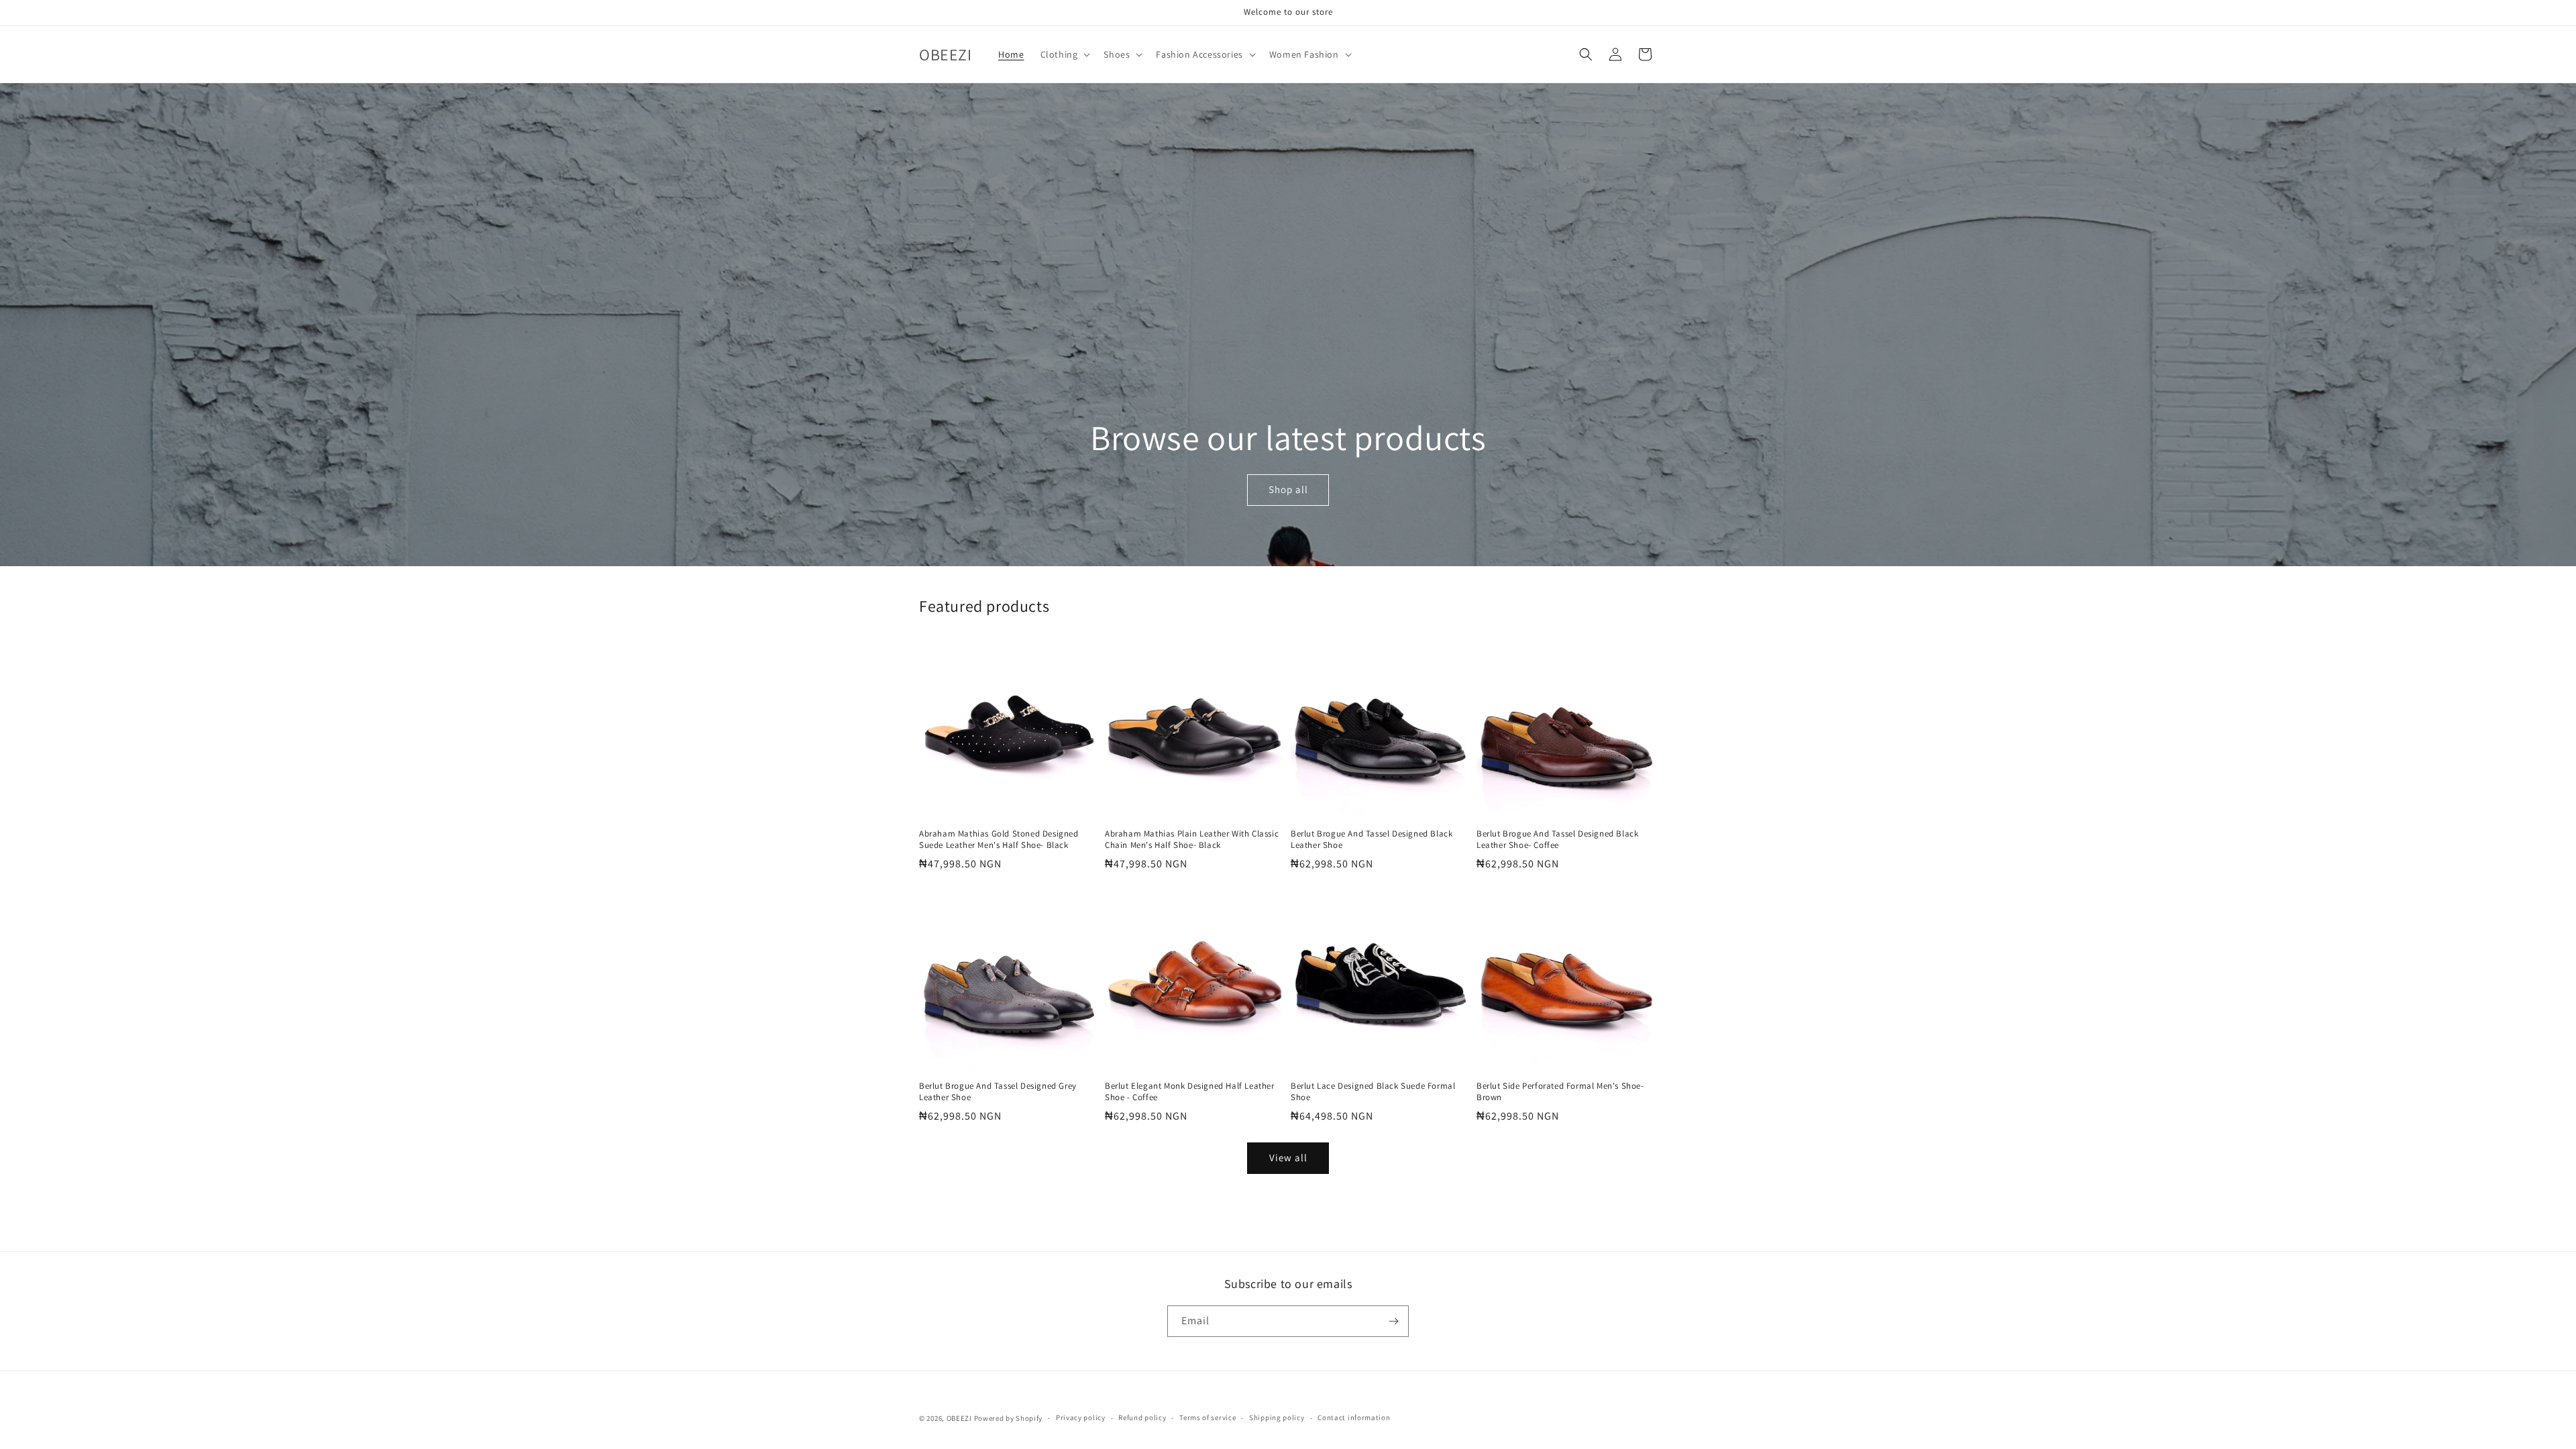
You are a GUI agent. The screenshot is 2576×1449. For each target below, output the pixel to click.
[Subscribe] (1393, 1321)
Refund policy (1142, 1417)
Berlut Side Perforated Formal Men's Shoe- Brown (1560, 1092)
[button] (1064, 54)
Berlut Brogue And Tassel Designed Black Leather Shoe (1372, 840)
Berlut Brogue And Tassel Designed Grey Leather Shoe (998, 1092)
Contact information (1354, 1417)
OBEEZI (959, 1418)
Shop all (1288, 490)
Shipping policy (1277, 1417)
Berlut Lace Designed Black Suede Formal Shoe (1373, 1092)
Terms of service (1207, 1417)
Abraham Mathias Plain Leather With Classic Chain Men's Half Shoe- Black (1192, 840)
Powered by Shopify (1009, 1418)
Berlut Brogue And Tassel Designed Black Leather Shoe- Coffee (1557, 840)
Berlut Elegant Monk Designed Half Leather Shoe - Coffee (1190, 1092)
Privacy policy (1081, 1417)
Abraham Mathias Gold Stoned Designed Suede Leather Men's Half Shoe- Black (999, 840)
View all (1288, 1158)
